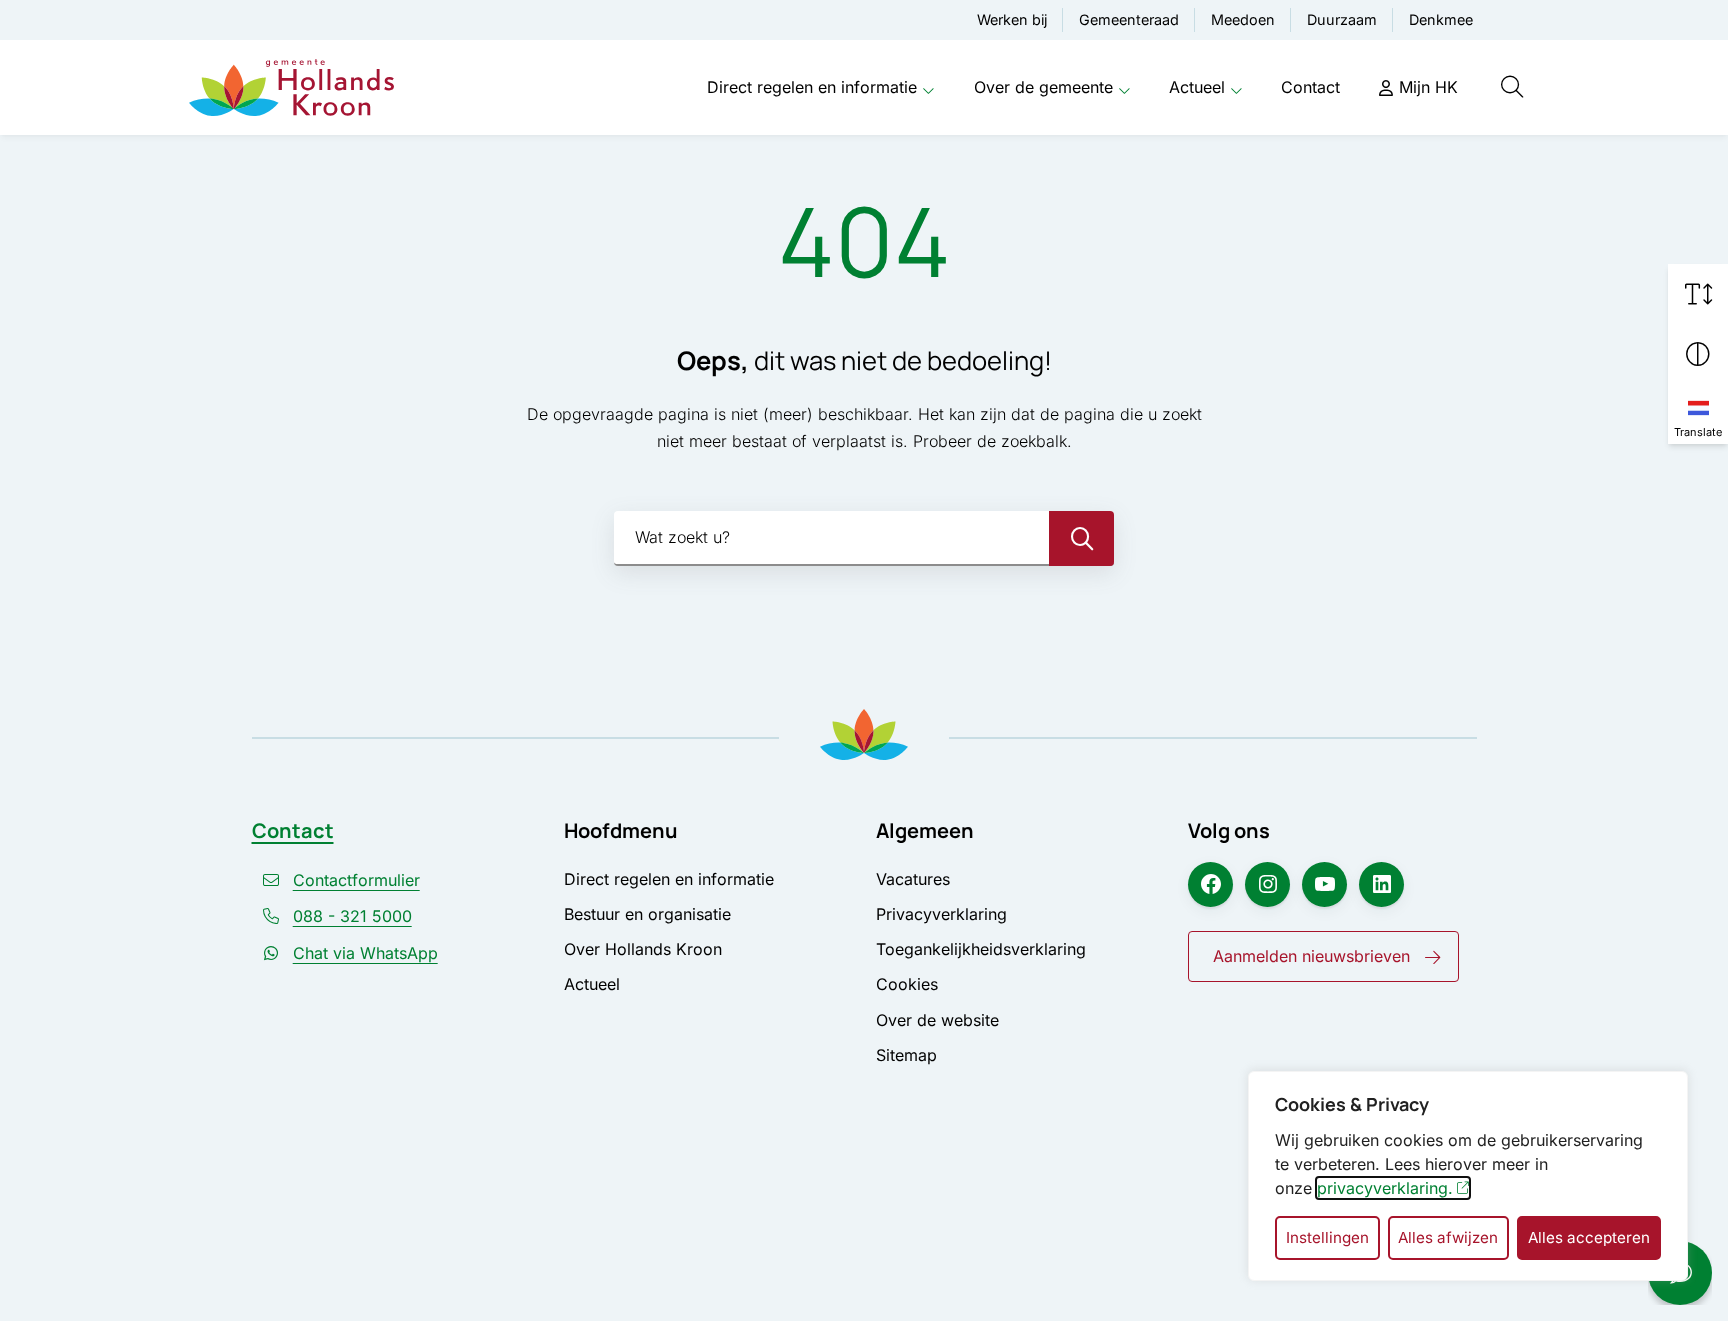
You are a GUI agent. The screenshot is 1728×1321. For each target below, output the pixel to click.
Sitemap (906, 1055)
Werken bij (1012, 19)
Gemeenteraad (1129, 19)
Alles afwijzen (1448, 1237)
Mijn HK (1428, 87)
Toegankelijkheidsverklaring (981, 949)
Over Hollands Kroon (643, 949)
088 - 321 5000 (352, 916)
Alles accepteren (1589, 1237)
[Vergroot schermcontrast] (1698, 354)
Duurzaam (1342, 19)
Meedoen (1243, 19)
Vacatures (913, 879)
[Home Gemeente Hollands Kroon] (291, 88)
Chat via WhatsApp (365, 953)
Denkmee (1441, 19)
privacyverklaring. (1385, 1188)
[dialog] (1468, 1176)
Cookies (907, 984)
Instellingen (1327, 1237)
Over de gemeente (1043, 87)
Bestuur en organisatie (647, 914)
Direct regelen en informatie (812, 87)
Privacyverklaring (941, 914)
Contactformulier (356, 880)
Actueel (1197, 87)
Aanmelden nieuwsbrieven (1311, 956)
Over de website (937, 1020)
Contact (1310, 87)
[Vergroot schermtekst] (1698, 294)
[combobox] (864, 538)
